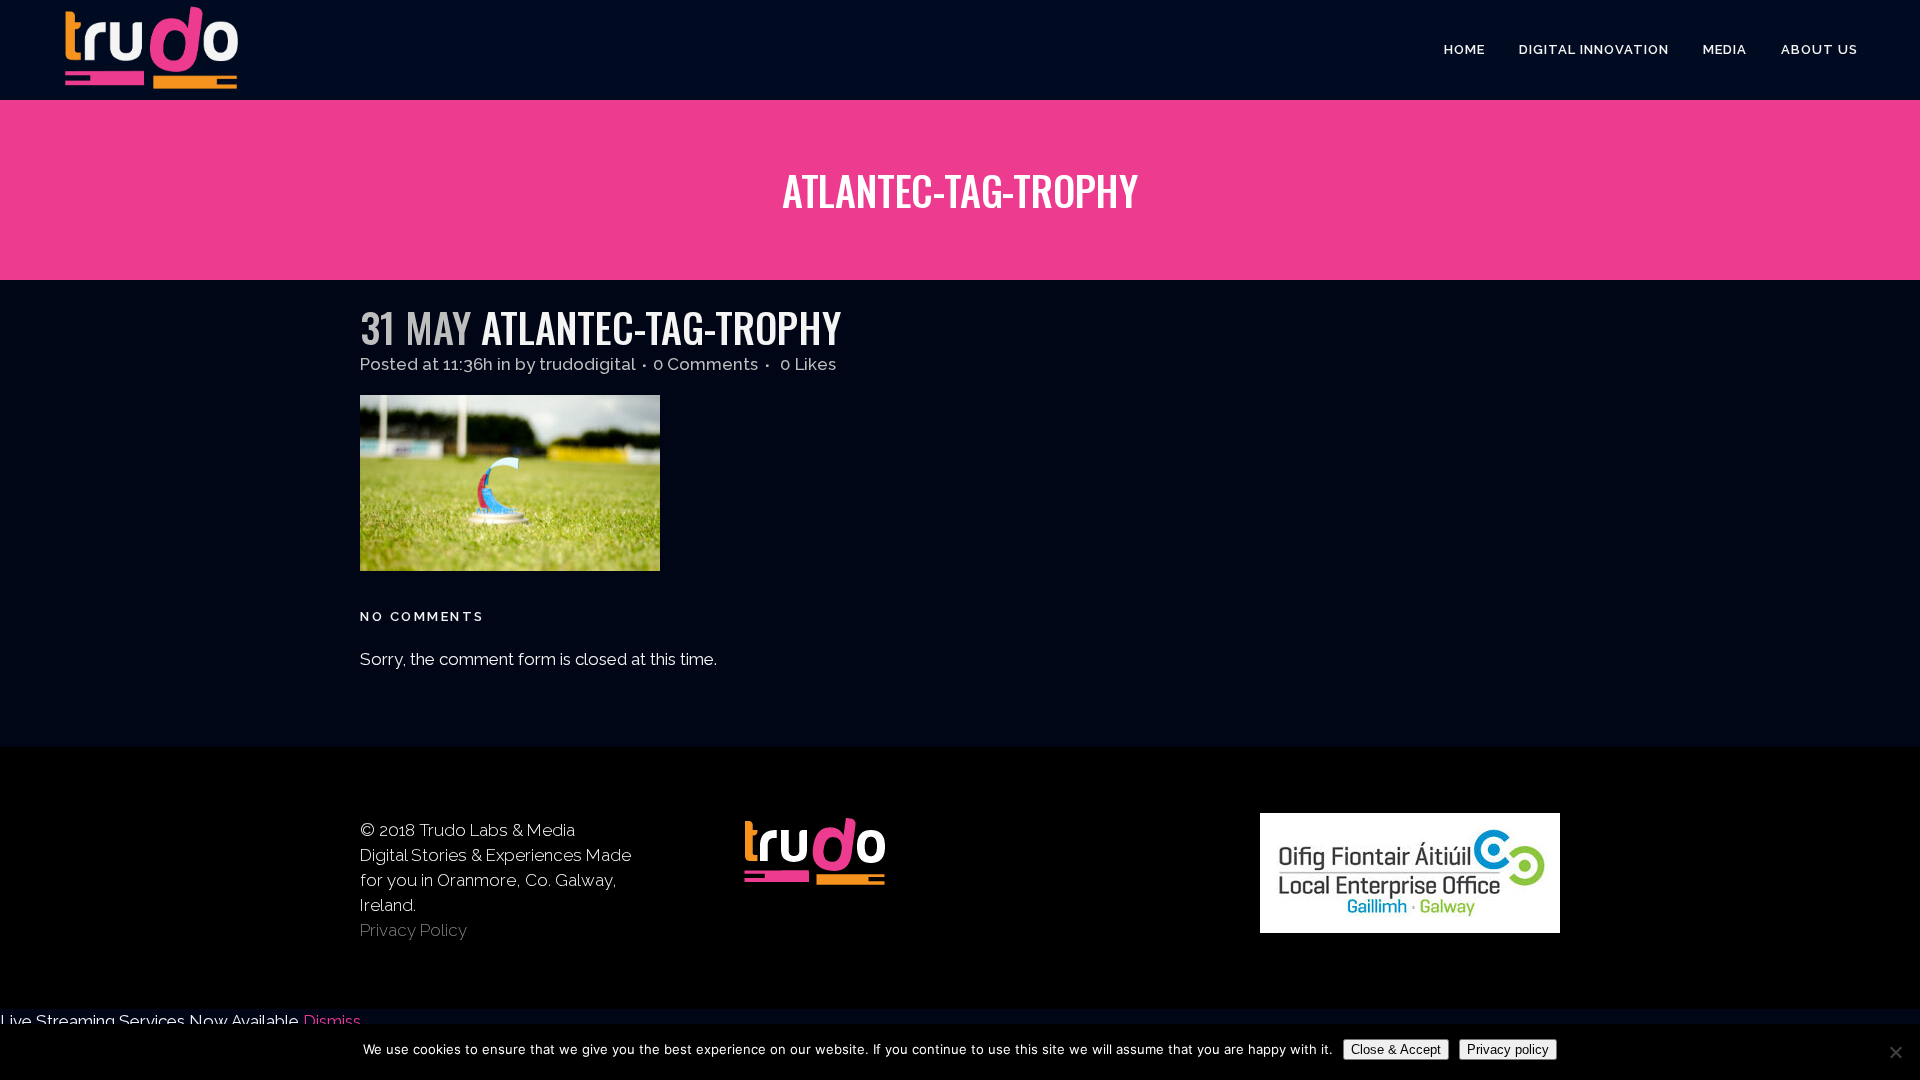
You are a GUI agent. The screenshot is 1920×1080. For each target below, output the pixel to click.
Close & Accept (1396, 1049)
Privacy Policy (413, 930)
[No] (1895, 1052)
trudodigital (587, 364)
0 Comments (705, 364)
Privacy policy (1508, 1049)
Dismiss (332, 1021)
